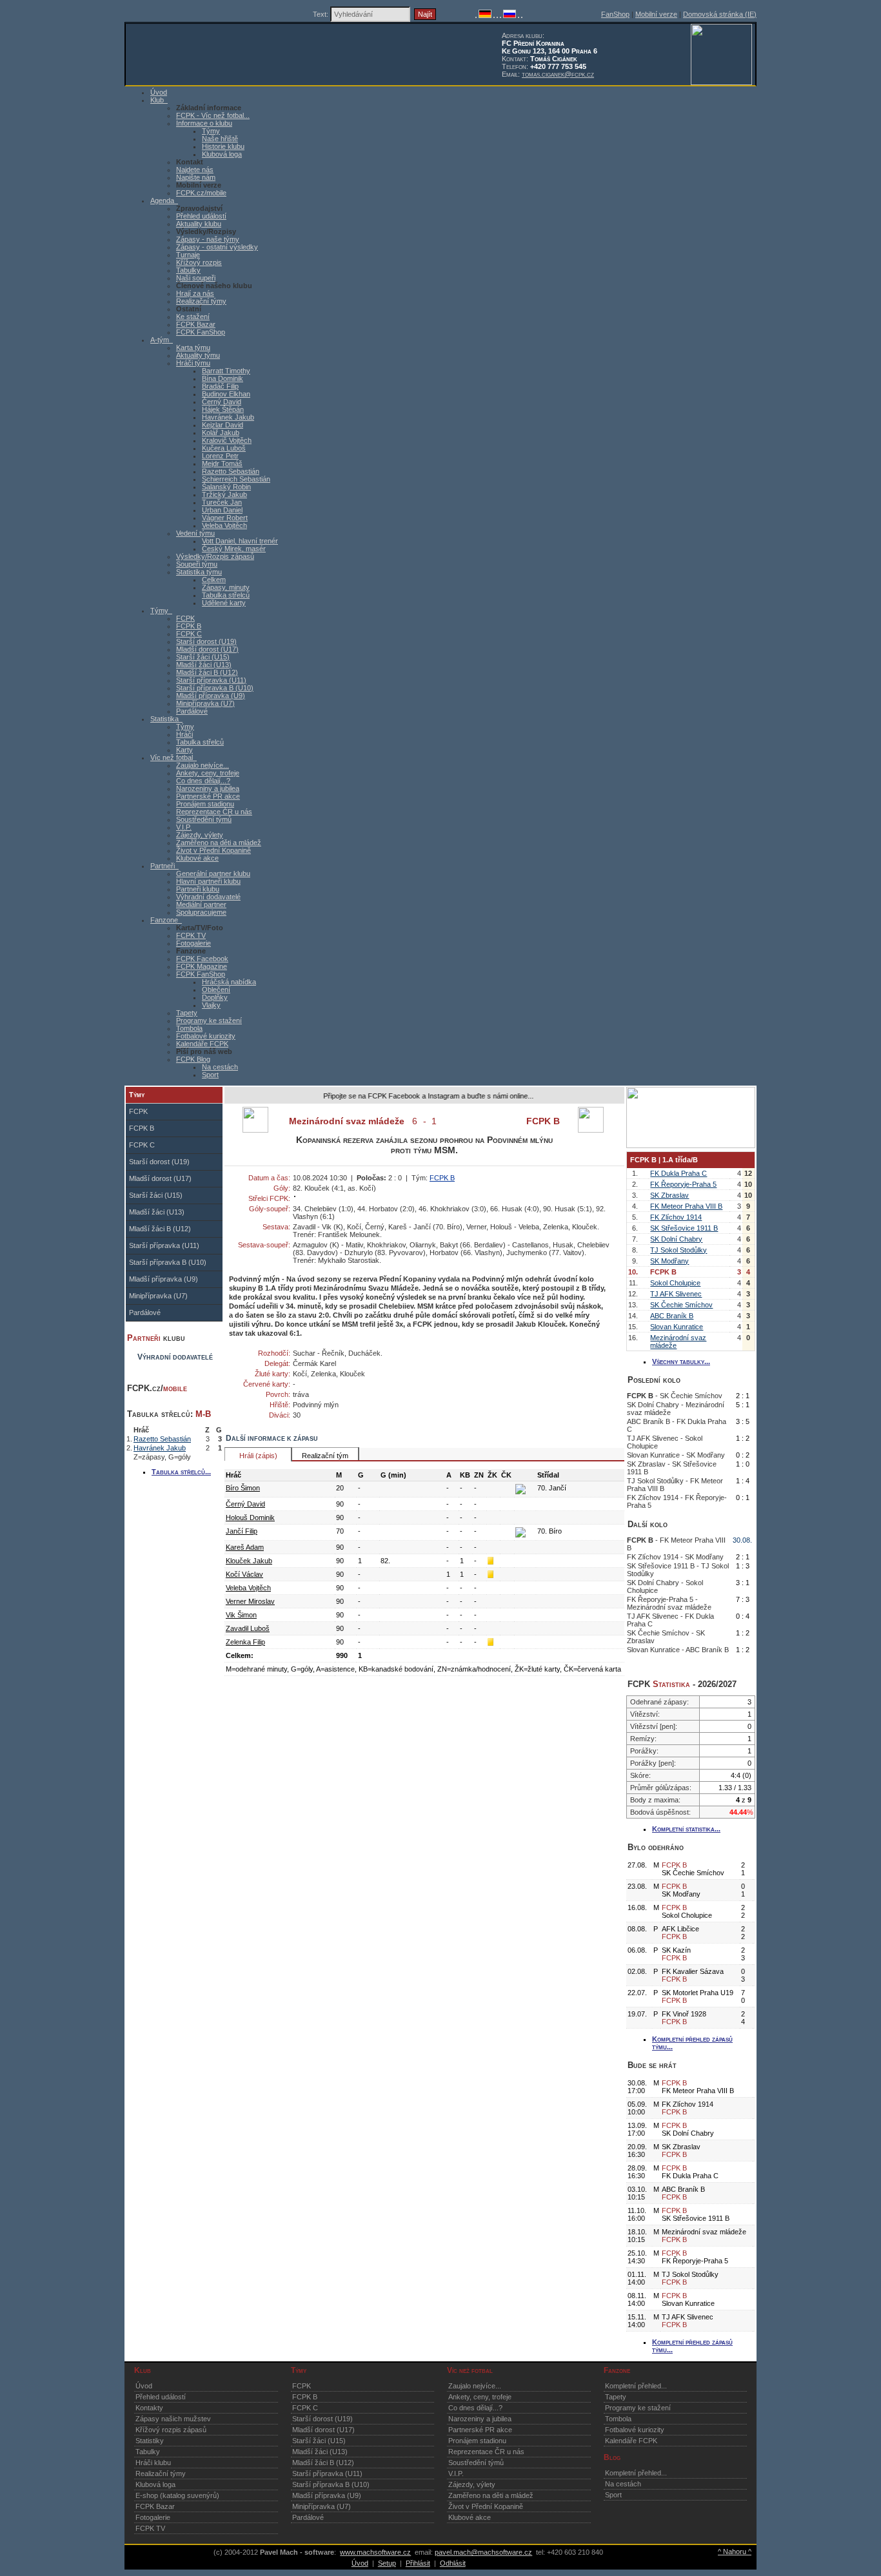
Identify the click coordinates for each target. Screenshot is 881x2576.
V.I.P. (184, 827)
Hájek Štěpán (223, 409)
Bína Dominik (223, 378)
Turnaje (188, 255)
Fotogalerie (193, 943)
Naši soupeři (196, 278)
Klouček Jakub (249, 1561)
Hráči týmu (193, 363)
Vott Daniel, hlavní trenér (240, 541)
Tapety (187, 1013)
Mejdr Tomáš (222, 463)
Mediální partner (201, 904)
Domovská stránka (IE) (720, 14)
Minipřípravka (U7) (205, 703)
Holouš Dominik (250, 1517)
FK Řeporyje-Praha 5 (683, 1184)
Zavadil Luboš (248, 1628)
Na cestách (220, 1067)
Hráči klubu (153, 2463)
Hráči (184, 734)
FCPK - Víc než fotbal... (213, 115)
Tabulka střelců (226, 595)
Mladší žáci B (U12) (207, 672)
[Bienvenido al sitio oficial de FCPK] (519, 15)
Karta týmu (193, 347)
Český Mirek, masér (234, 549)
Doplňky (215, 997)
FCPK (185, 618)
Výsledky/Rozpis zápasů (215, 556)
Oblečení (216, 990)
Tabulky (188, 270)
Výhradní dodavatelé (208, 897)
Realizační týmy (201, 301)
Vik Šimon (241, 1615)
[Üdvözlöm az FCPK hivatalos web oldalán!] (522, 15)
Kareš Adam (245, 1547)
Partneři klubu (198, 889)
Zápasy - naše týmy (208, 239)
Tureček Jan (222, 502)
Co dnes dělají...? (203, 781)
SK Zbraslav (669, 1195)
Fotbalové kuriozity (206, 1036)
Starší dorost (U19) (206, 641)
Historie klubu (223, 146)
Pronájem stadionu (205, 804)
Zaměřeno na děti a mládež (219, 843)
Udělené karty (224, 603)
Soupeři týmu (197, 564)
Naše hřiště (220, 139)
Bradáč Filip (220, 386)
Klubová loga (222, 154)
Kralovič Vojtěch (227, 440)
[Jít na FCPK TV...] (691, 1146)
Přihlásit (418, 2563)
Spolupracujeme (201, 912)
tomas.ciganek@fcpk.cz (558, 74)
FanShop (615, 14)
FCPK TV (191, 935)
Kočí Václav (244, 1574)
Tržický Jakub (224, 494)
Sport (210, 1075)
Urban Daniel (222, 510)
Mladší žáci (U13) (204, 665)
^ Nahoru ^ (735, 2552)
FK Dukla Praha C (678, 1173)
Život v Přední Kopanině (213, 850)
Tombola (189, 1028)
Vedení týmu (195, 533)
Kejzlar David (223, 425)
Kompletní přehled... (636, 2386)
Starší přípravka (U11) (211, 680)
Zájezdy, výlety (200, 835)
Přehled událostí (201, 216)
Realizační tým (325, 1456)
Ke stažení (193, 317)
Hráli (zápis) (258, 1456)
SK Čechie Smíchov (681, 1305)
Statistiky (150, 2441)
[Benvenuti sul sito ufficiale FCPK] (497, 15)
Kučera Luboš (224, 448)
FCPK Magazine (202, 966)
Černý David (222, 402)
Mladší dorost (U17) (207, 649)
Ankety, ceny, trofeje (208, 773)
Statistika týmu (199, 572)
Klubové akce (197, 858)
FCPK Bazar (196, 324)
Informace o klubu (204, 123)
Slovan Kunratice (677, 1327)
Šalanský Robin (226, 487)
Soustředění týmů (204, 819)
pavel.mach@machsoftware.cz (483, 2552)
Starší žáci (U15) (203, 657)
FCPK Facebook (202, 959)
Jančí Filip (242, 1531)
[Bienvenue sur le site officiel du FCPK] (494, 15)
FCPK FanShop (201, 332)
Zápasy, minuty (226, 587)
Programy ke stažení (209, 1020)
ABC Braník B (672, 1316)
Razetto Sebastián (231, 471)
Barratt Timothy (226, 371)
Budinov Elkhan (226, 394)
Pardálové (192, 711)
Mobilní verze (656, 14)
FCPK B (189, 626)
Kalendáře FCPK (202, 1044)
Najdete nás (195, 170)
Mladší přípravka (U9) (211, 696)
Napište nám (196, 177)
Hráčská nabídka (229, 982)
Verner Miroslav (250, 1601)
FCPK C (189, 634)
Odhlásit (453, 2563)
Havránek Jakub (228, 417)
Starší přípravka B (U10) (215, 688)
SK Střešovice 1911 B (684, 1228)
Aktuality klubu (199, 224)
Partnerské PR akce (208, 796)
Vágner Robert (225, 518)
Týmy (211, 131)
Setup (387, 2563)
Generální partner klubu (213, 873)
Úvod (144, 2386)
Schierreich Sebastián (236, 479)
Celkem (214, 580)
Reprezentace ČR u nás (214, 812)
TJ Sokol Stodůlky (678, 1250)
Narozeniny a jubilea (208, 788)
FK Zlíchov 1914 (676, 1217)
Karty (184, 750)
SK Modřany (669, 1261)
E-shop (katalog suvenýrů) (177, 2495)
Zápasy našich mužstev (173, 2419)
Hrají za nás (195, 293)
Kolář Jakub (221, 433)
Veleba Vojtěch (224, 525)
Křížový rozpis (199, 262)
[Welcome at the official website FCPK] (476, 15)
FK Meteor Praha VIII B (686, 1206)
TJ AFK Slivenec (676, 1294)
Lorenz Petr (220, 456)
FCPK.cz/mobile (201, 193)
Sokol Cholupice (675, 1283)
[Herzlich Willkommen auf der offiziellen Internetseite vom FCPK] (485, 15)
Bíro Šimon (243, 1488)
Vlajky (211, 1005)
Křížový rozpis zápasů (171, 2430)
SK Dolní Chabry (676, 1239)
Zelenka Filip (245, 1642)
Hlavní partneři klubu (208, 881)
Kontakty (149, 2408)
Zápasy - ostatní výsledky (217, 247)
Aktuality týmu (198, 355)
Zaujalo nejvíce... (203, 765)
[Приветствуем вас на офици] (510, 15)
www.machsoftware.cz (375, 2552)
